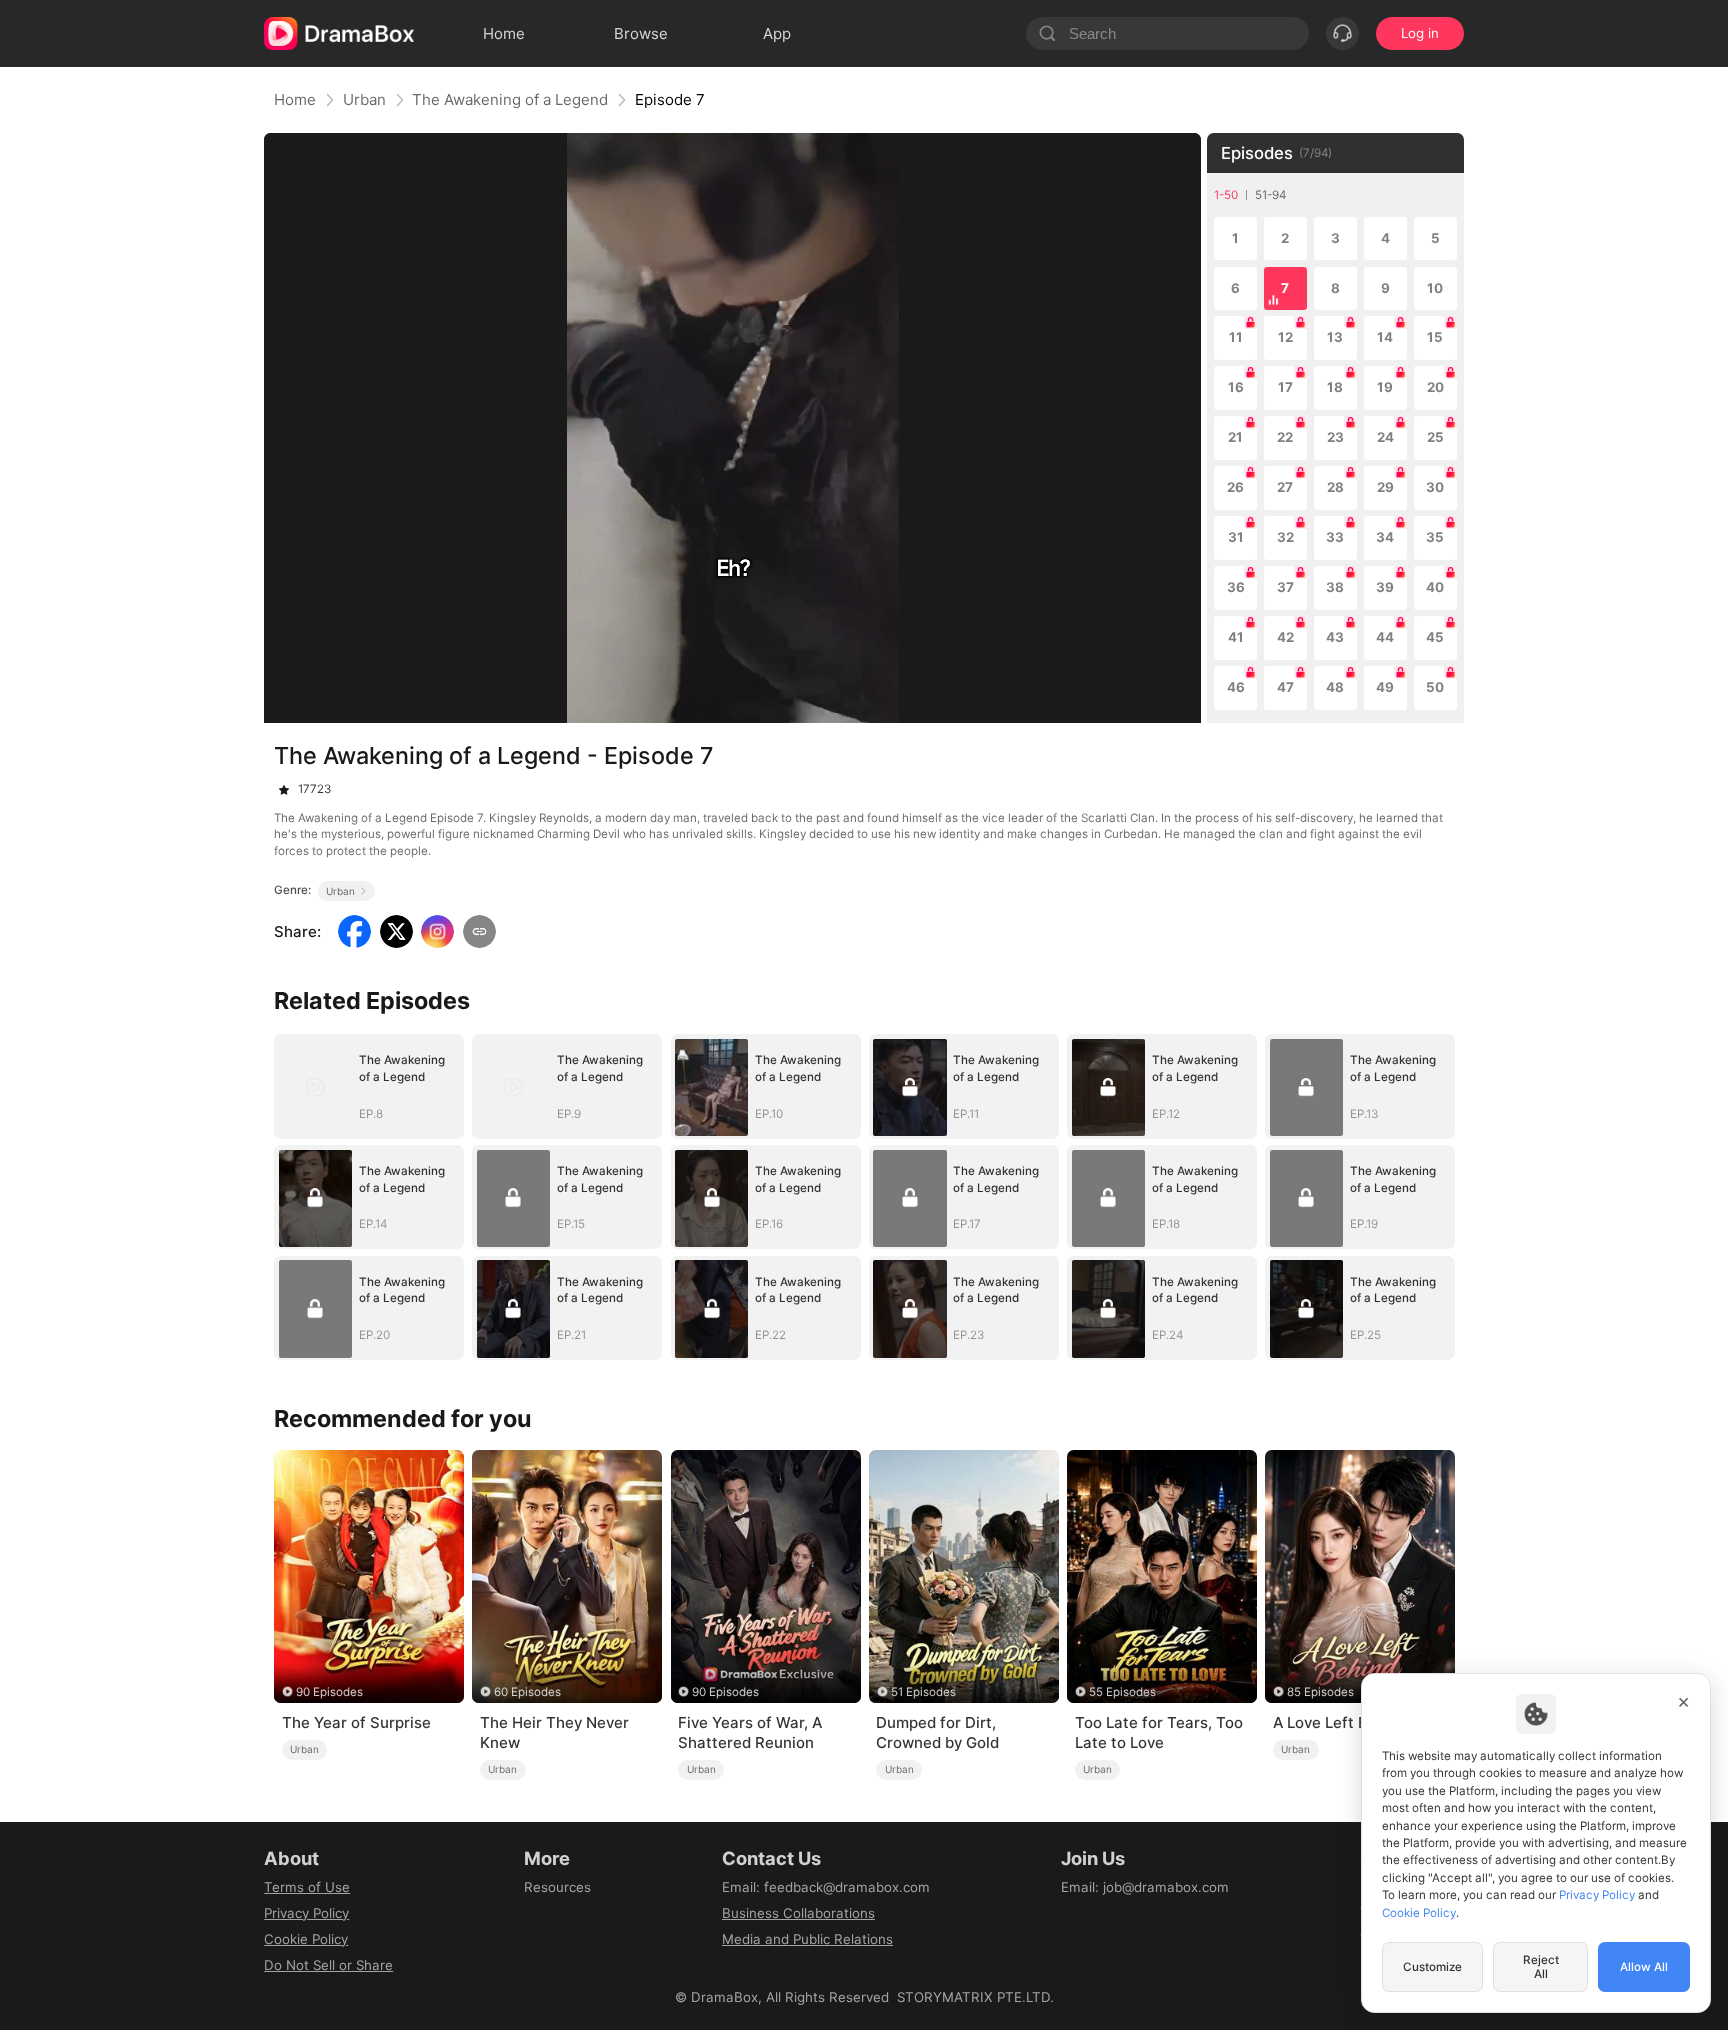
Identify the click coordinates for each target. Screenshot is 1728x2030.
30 (1435, 487)
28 (1335, 487)
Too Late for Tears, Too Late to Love (1159, 1732)
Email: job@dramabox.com (1145, 1887)
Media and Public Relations (807, 1939)
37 (1285, 587)
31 (1236, 537)
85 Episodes (1320, 1692)
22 (1285, 437)
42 (1285, 637)
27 (1285, 487)
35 (1435, 537)
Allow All (1644, 1967)
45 (1435, 637)
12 (1285, 337)
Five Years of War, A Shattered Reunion (750, 1732)
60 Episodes (527, 1692)
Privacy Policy (306, 1913)
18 (1335, 387)
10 (1435, 288)
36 (1236, 587)
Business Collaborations (798, 1913)
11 (1236, 337)
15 (1435, 337)
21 (1235, 437)
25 (1435, 437)
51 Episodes (923, 1692)
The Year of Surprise (356, 1722)
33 (1335, 537)
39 (1385, 587)
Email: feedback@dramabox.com (826, 1887)
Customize (1432, 1967)
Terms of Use (307, 1887)
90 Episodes (329, 1692)
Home (295, 99)
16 (1236, 387)
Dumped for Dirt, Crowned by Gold (937, 1732)
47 (1285, 687)
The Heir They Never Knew (554, 1732)
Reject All (1541, 1967)
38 (1335, 587)
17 (1285, 387)
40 (1435, 587)
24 (1385, 437)
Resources (557, 1887)
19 (1385, 387)
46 (1236, 687)
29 (1385, 487)
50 (1435, 687)
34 (1385, 537)
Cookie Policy (306, 1939)
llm (533, 1913)
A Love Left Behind (1340, 1722)
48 (1335, 687)
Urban (364, 99)
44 (1385, 637)
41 (1236, 637)
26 (1235, 487)
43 (1335, 637)
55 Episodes (1122, 1692)
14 (1385, 337)
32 (1285, 537)
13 (1335, 337)
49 (1385, 687)
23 (1335, 437)
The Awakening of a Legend (510, 99)
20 (1435, 387)
